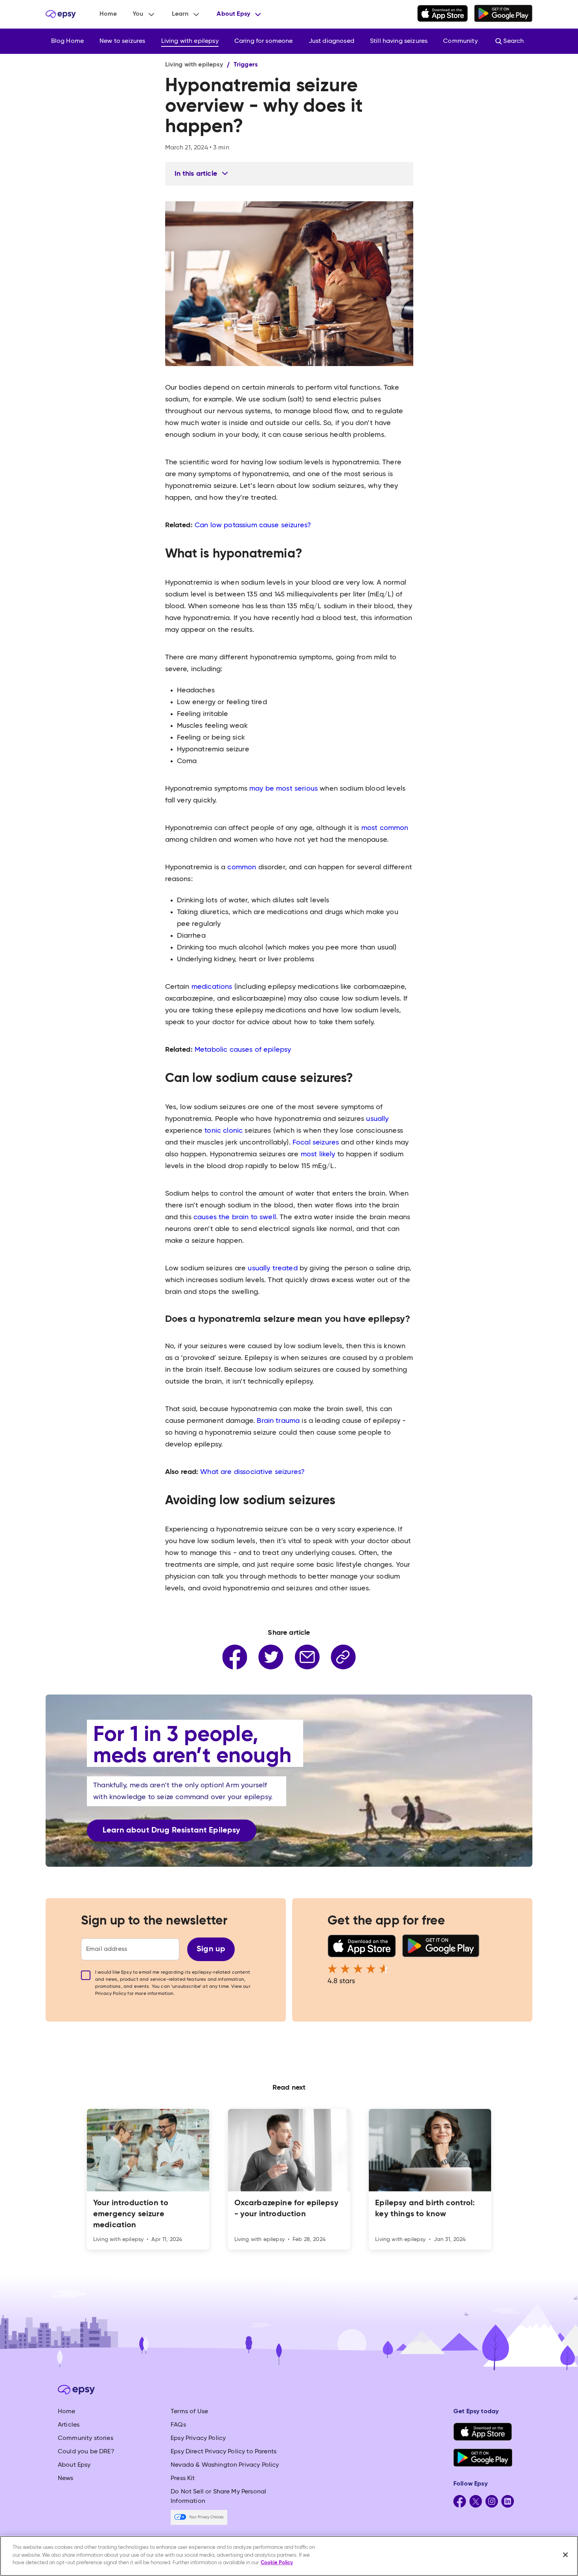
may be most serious (283, 789)
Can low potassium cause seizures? (253, 525)
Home (108, 14)
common (242, 867)
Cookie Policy (277, 2563)
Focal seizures (316, 1143)
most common (385, 828)
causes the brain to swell (235, 1217)
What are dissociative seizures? (252, 1472)
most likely (318, 1154)
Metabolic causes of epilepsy (243, 1050)
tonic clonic (224, 1131)
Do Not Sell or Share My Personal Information (218, 2497)
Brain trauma (278, 1421)
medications (212, 987)
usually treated (272, 1268)
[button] (144, 14)
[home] (61, 14)
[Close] (565, 2555)
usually (377, 1119)
